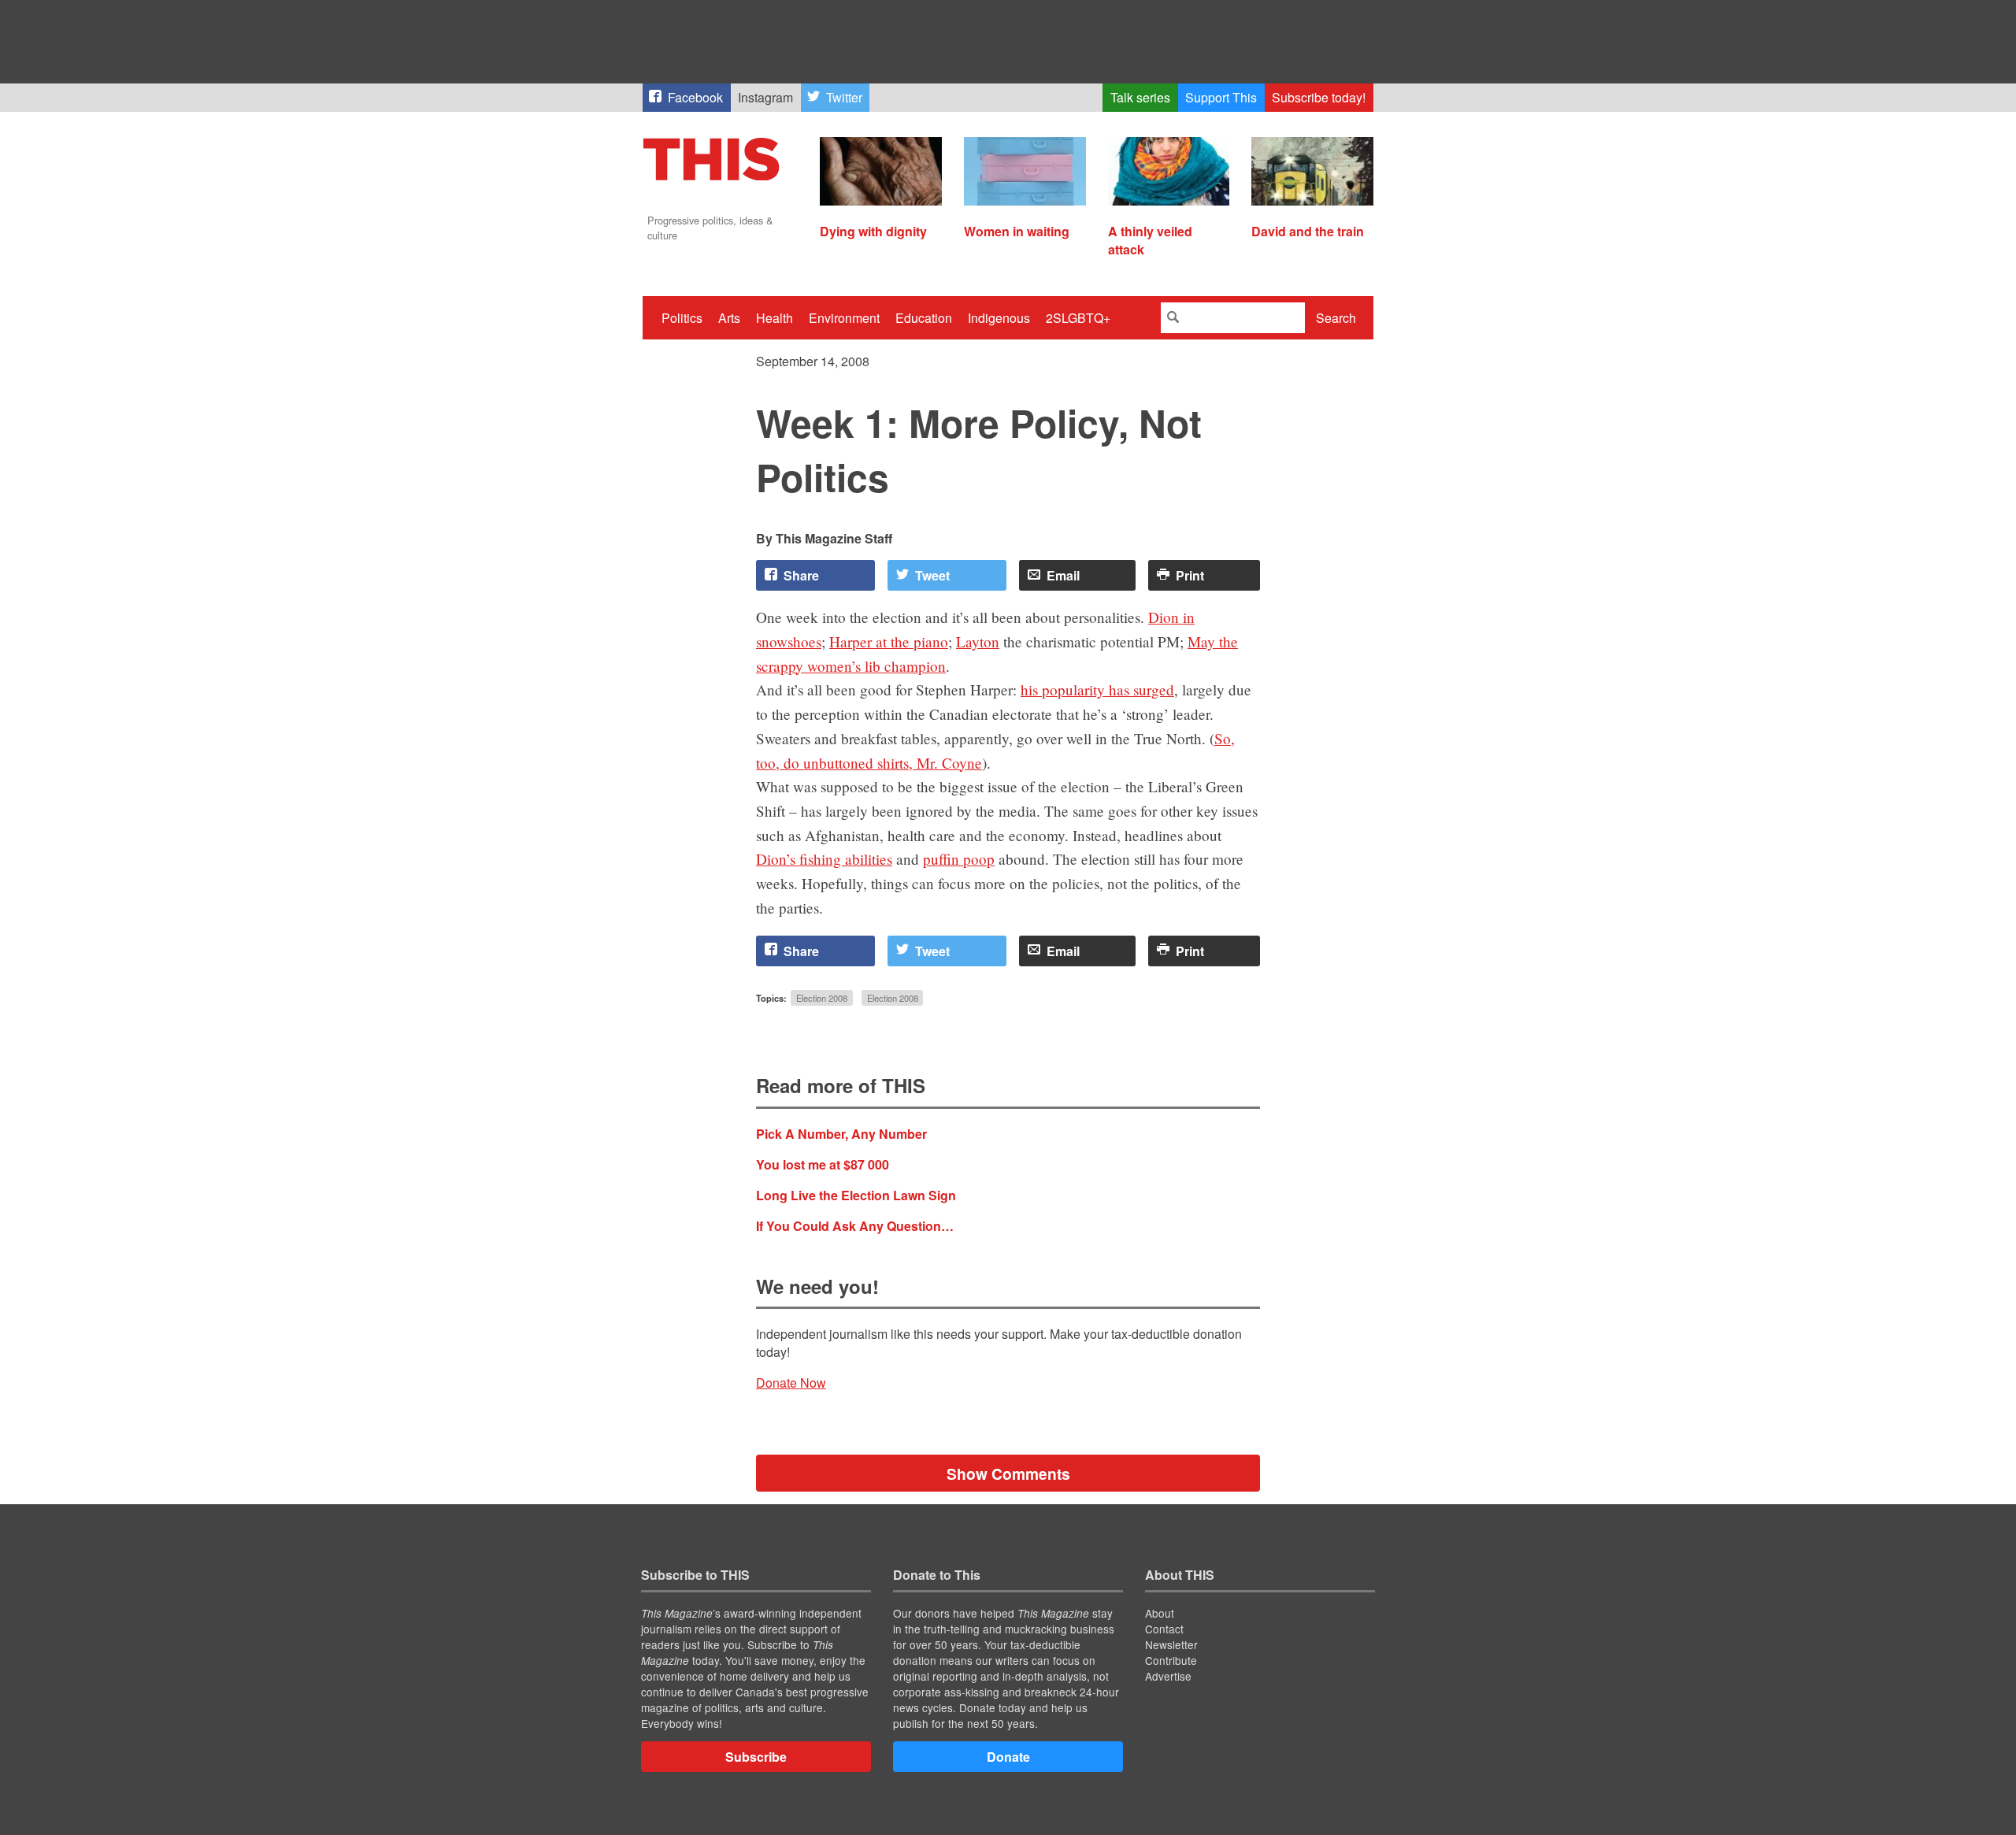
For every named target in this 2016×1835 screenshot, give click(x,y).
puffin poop (959, 859)
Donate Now (791, 1383)
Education (924, 318)
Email (1063, 575)
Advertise (1168, 1676)
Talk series (1140, 97)
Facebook (695, 97)
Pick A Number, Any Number (841, 1134)
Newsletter (1171, 1644)
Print (1190, 575)
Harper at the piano (889, 641)
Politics (682, 318)
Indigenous (999, 318)
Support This (1221, 97)
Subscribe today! (1319, 97)
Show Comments (1008, 1474)
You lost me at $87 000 (823, 1164)
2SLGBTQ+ (1078, 318)
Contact (1164, 1629)
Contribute (1171, 1660)
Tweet (932, 575)
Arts (729, 318)
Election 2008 (822, 998)
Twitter (844, 97)
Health (775, 318)
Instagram (765, 97)
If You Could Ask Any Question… (855, 1226)
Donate (1008, 1757)
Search (1336, 318)
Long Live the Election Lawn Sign (856, 1195)
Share (801, 575)
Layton (978, 641)
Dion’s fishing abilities (824, 859)
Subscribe (756, 1757)
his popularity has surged (1097, 690)
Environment (844, 318)
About (1160, 1613)
